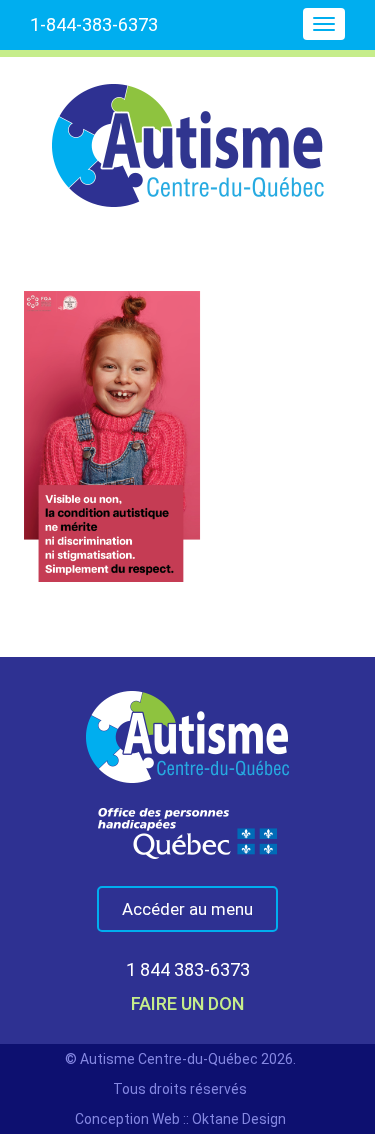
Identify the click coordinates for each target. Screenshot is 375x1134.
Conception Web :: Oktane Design (180, 1119)
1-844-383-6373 (94, 24)
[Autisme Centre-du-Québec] (188, 132)
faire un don (187, 1003)
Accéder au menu (187, 909)
